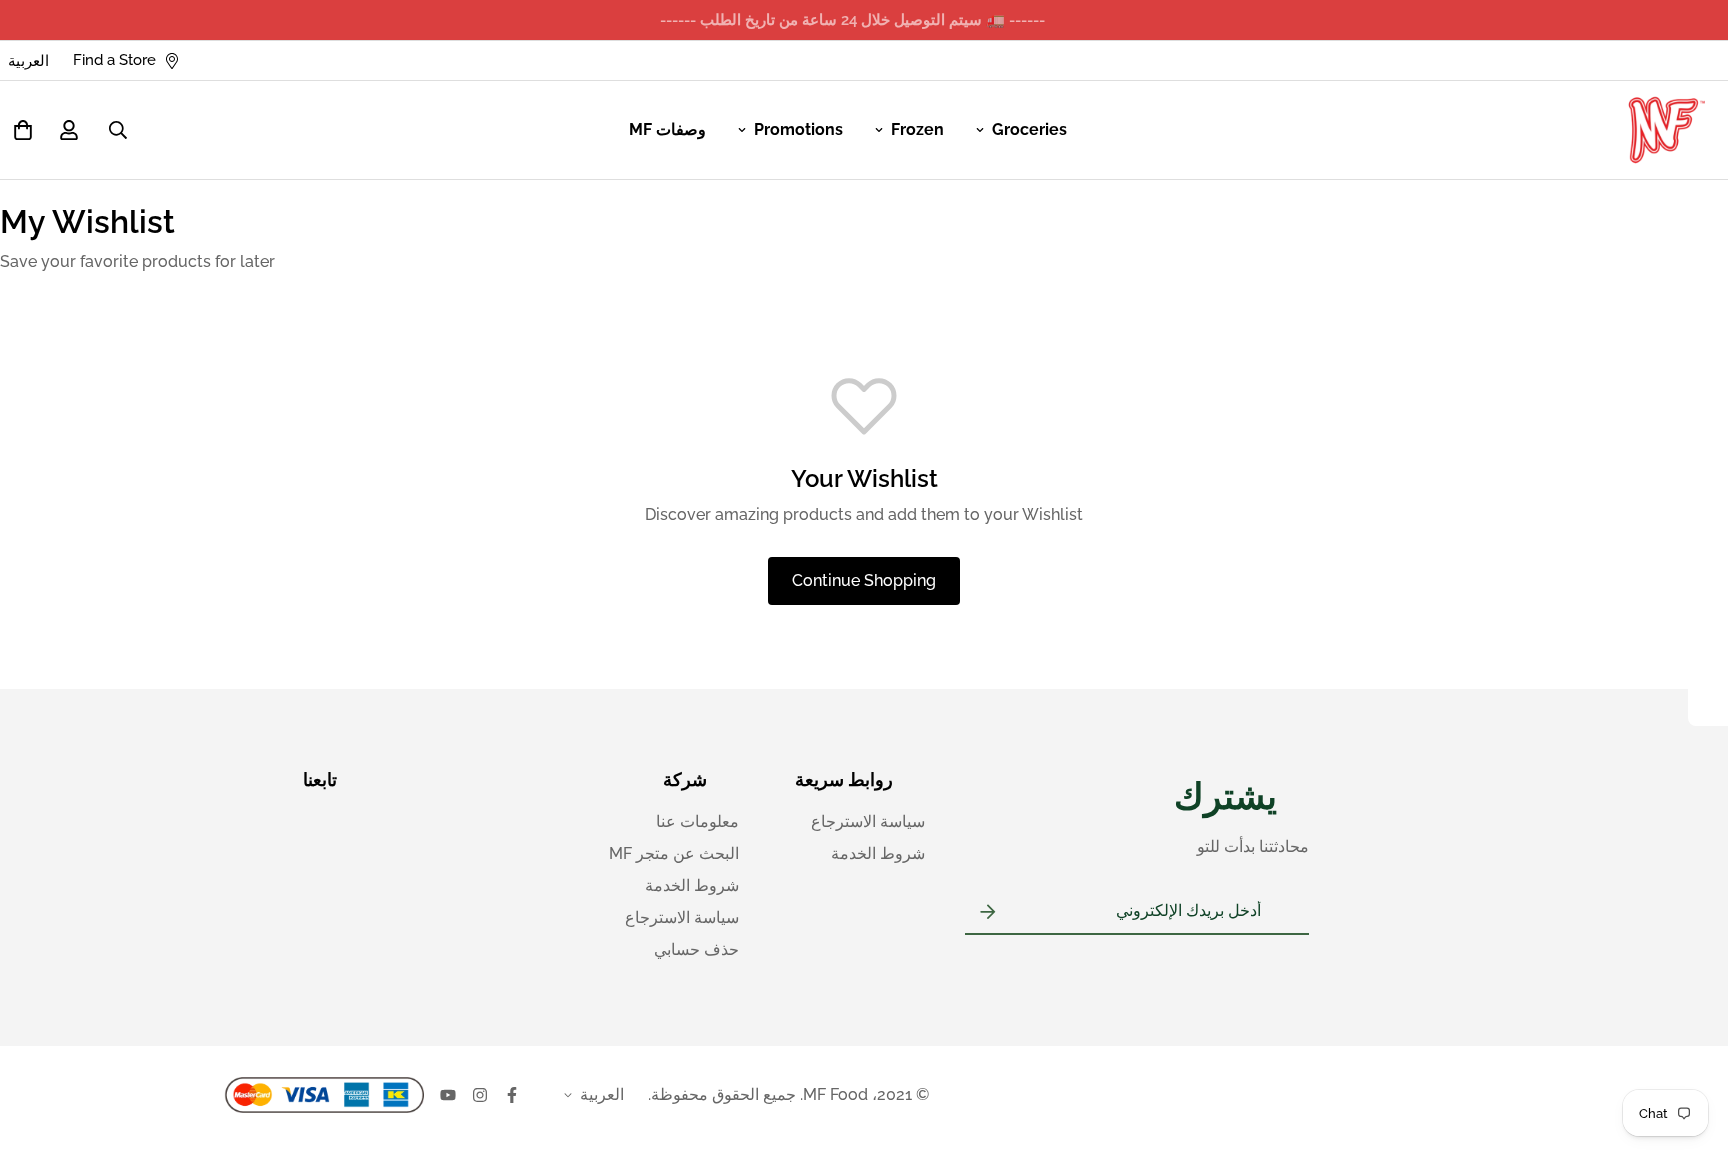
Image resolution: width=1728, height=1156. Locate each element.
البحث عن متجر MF (674, 853)
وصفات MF (667, 129)
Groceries (1029, 129)
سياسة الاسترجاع (868, 821)
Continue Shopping (864, 580)
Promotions (798, 129)
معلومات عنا (697, 821)
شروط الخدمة (878, 853)
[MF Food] (1667, 130)
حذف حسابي (696, 949)
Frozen (917, 129)
